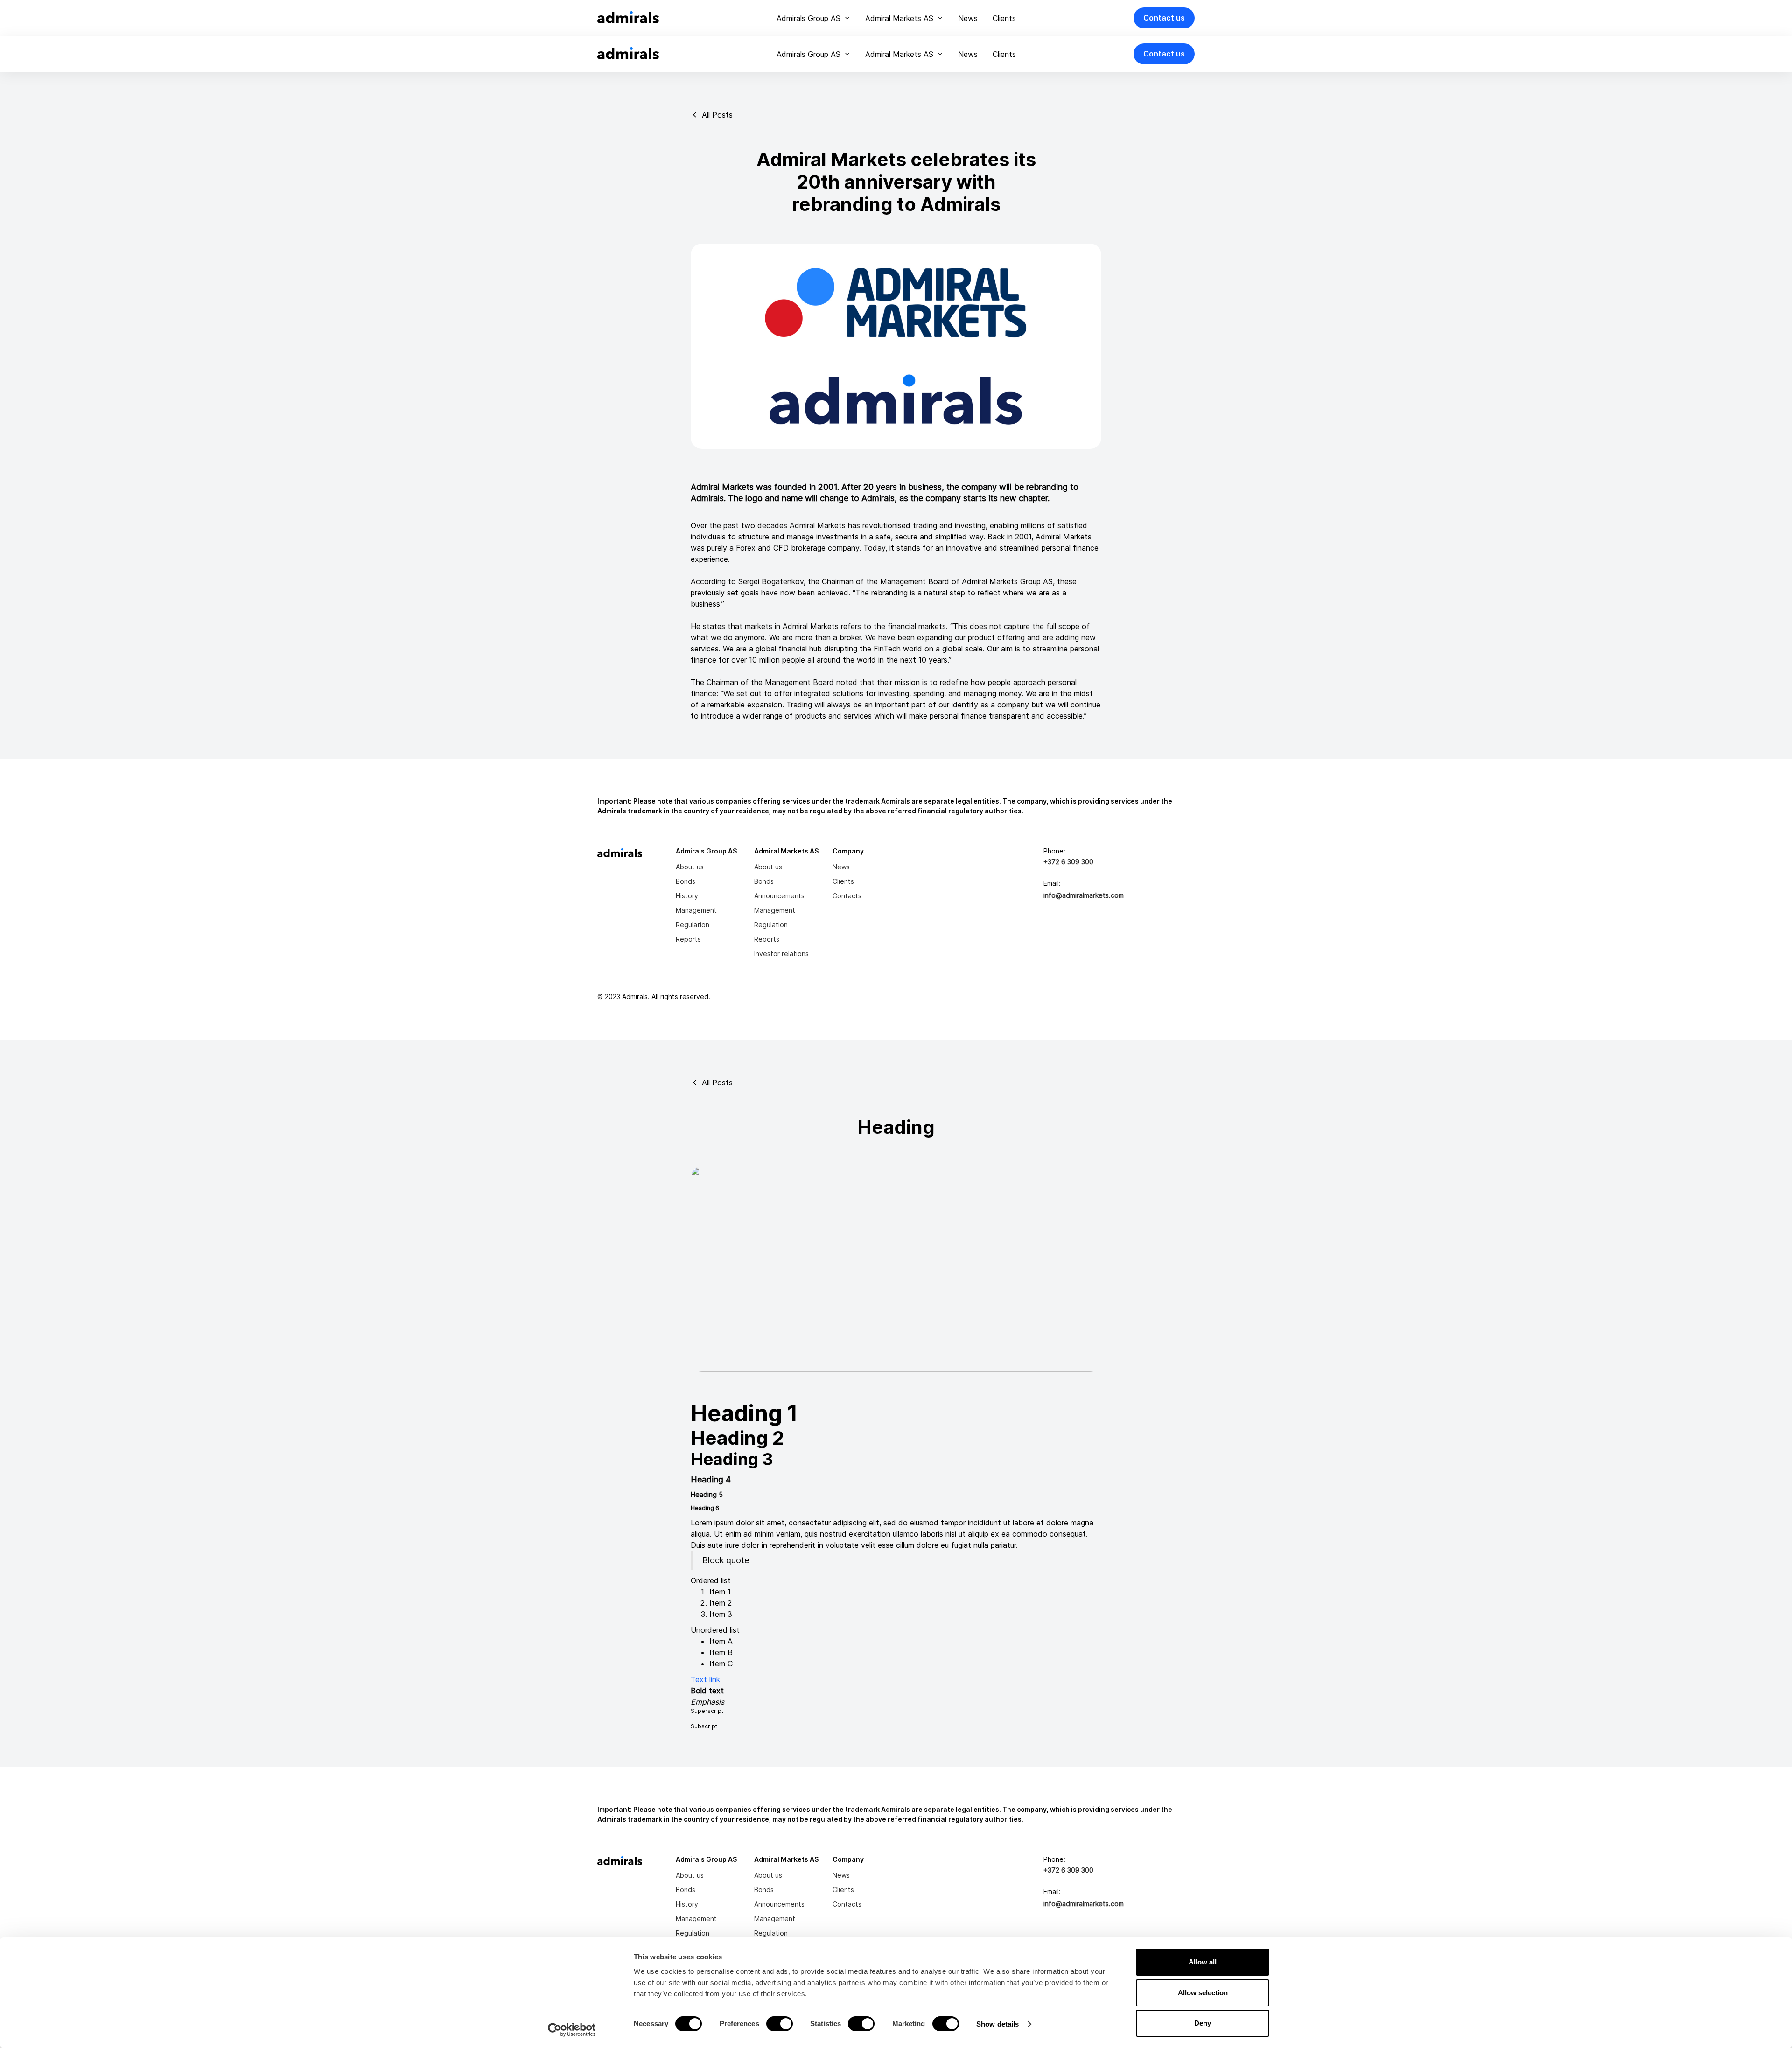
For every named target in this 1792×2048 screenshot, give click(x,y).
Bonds (686, 881)
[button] (813, 18)
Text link (705, 1679)
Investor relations (781, 954)
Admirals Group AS (808, 18)
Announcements (779, 896)
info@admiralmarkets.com (1084, 895)
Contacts (847, 896)
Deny (1203, 2023)
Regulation (693, 925)
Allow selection (1203, 1993)
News (968, 18)
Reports (688, 939)
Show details (997, 2024)
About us (690, 867)
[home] (628, 18)
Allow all (1203, 1962)
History (687, 896)
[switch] (780, 2024)
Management (696, 910)
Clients (1004, 18)
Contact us (1164, 18)
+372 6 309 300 (1068, 862)
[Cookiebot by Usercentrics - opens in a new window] (572, 2030)
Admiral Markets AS (899, 18)
